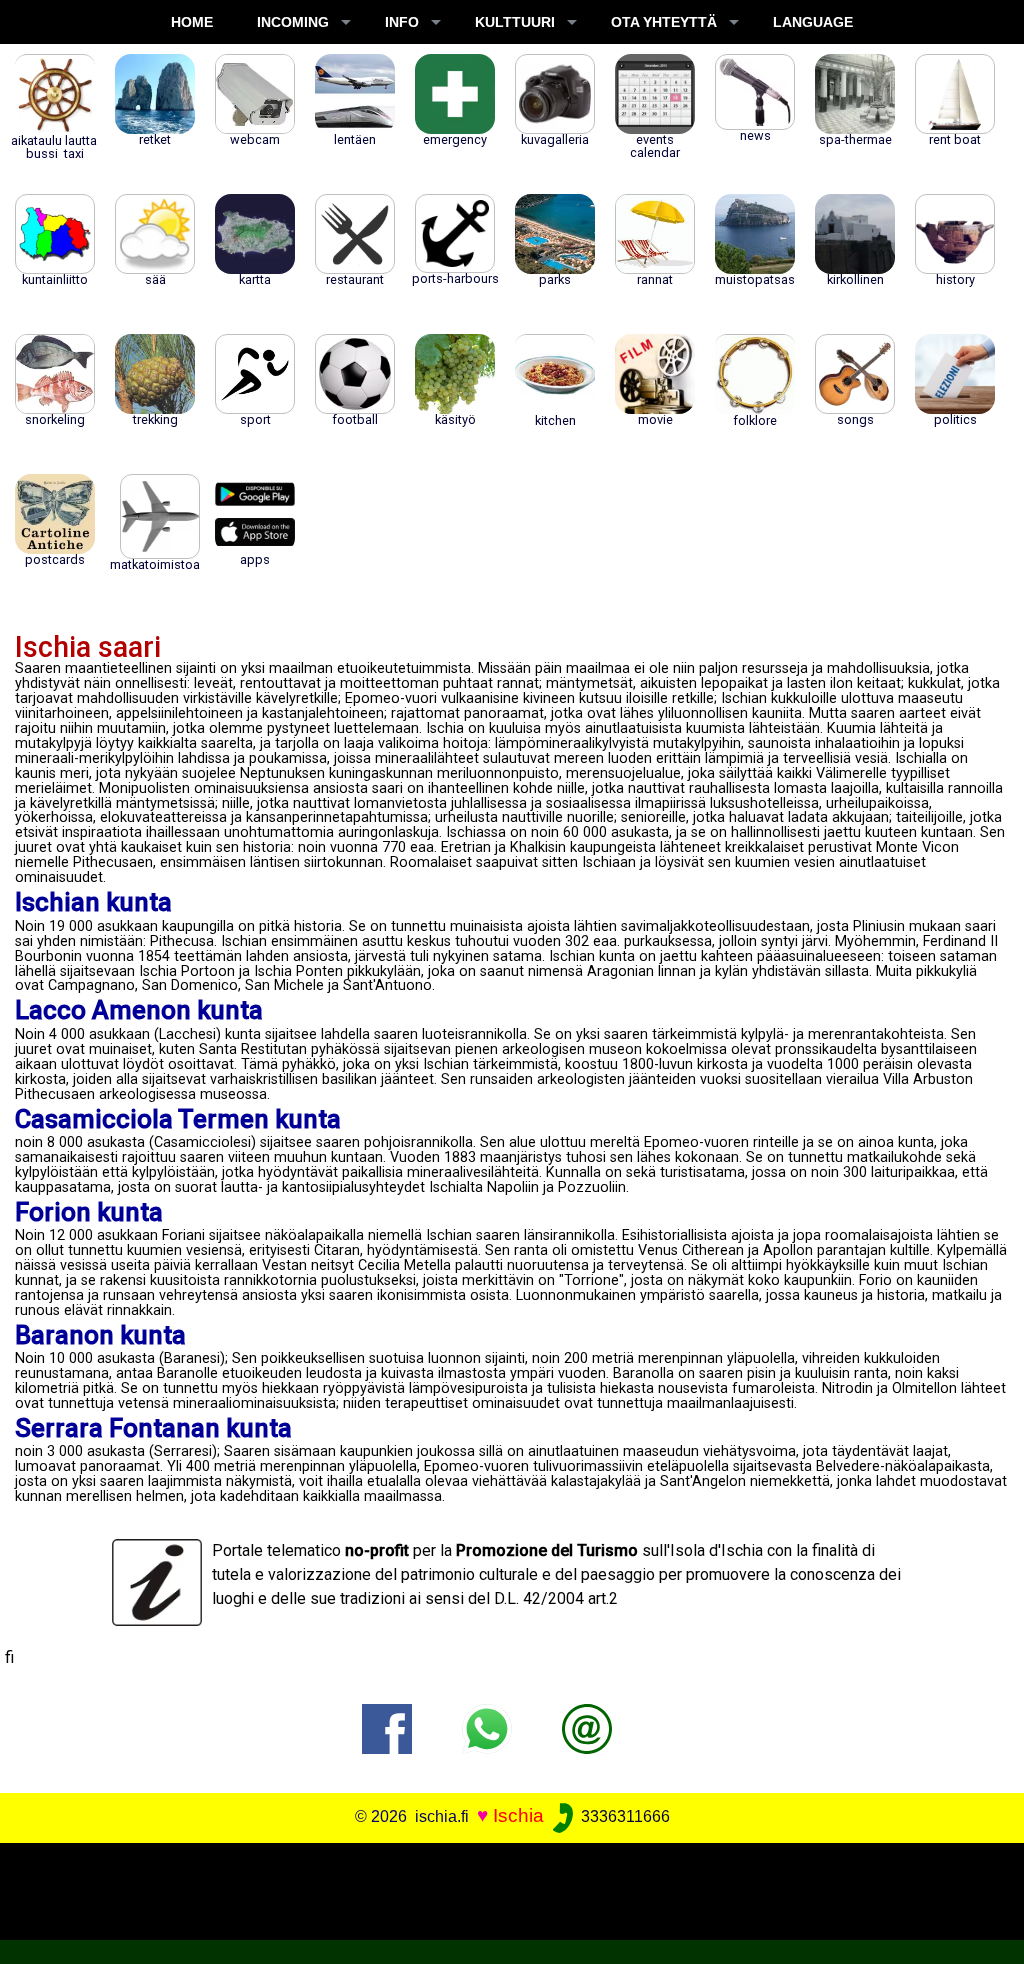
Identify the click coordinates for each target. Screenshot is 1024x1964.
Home (192, 22)
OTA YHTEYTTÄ (664, 22)
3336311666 (623, 1816)
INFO (402, 22)
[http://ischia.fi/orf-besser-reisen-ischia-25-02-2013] (587, 1727)
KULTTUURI (515, 22)
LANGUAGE (813, 22)
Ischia (518, 1815)
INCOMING (293, 22)
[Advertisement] (502, 1888)
